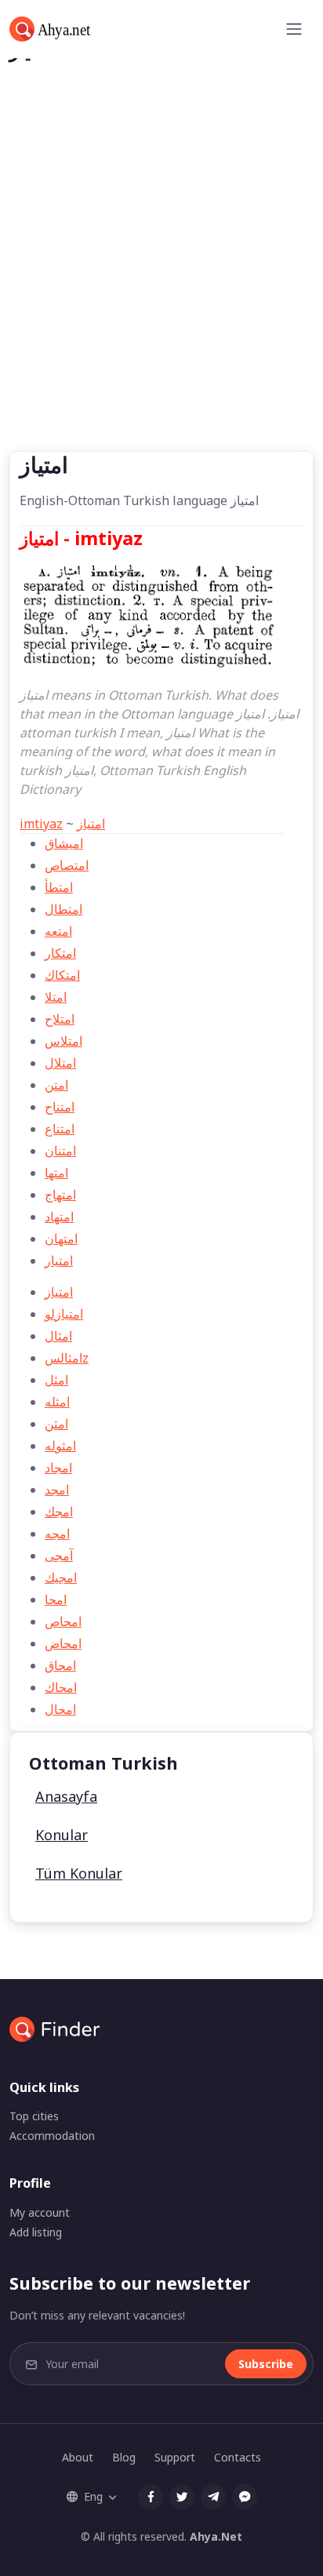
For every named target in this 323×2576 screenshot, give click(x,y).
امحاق (60, 1665)
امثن (56, 1424)
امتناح (60, 1107)
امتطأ (59, 887)
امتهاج (60, 1195)
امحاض (63, 1643)
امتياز (91, 824)
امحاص (63, 1621)
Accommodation (52, 2136)
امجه (57, 1534)
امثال (58, 1336)
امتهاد (59, 1217)
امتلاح (60, 1019)
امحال (60, 1709)
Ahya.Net (216, 2536)
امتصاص (67, 865)
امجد (57, 1490)
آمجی (59, 1555)
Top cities (34, 2116)
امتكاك (62, 975)
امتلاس (64, 1041)
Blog (124, 2457)
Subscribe (266, 2364)
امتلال (60, 1063)
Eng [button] (93, 2496)
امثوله (60, 1446)
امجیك (61, 1577)
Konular (62, 1835)
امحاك (61, 1687)
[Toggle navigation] (294, 29)
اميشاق (64, 843)
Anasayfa (66, 1796)
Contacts (238, 2457)
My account (40, 2212)
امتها (56, 1173)
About (78, 2457)
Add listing (36, 2232)
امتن (56, 1085)
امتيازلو (64, 1314)
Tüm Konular (79, 1873)
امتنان (60, 1151)
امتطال (64, 909)
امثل (56, 1380)
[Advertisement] (161, 282)
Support (175, 2457)
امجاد (58, 1468)
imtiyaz (41, 824)
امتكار (60, 953)
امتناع (60, 1129)
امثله (57, 1402)
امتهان (61, 1239)
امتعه (58, 931)
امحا (56, 1599)
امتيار (59, 1261)
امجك (59, 1512)
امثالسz (67, 1358)
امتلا (56, 997)
